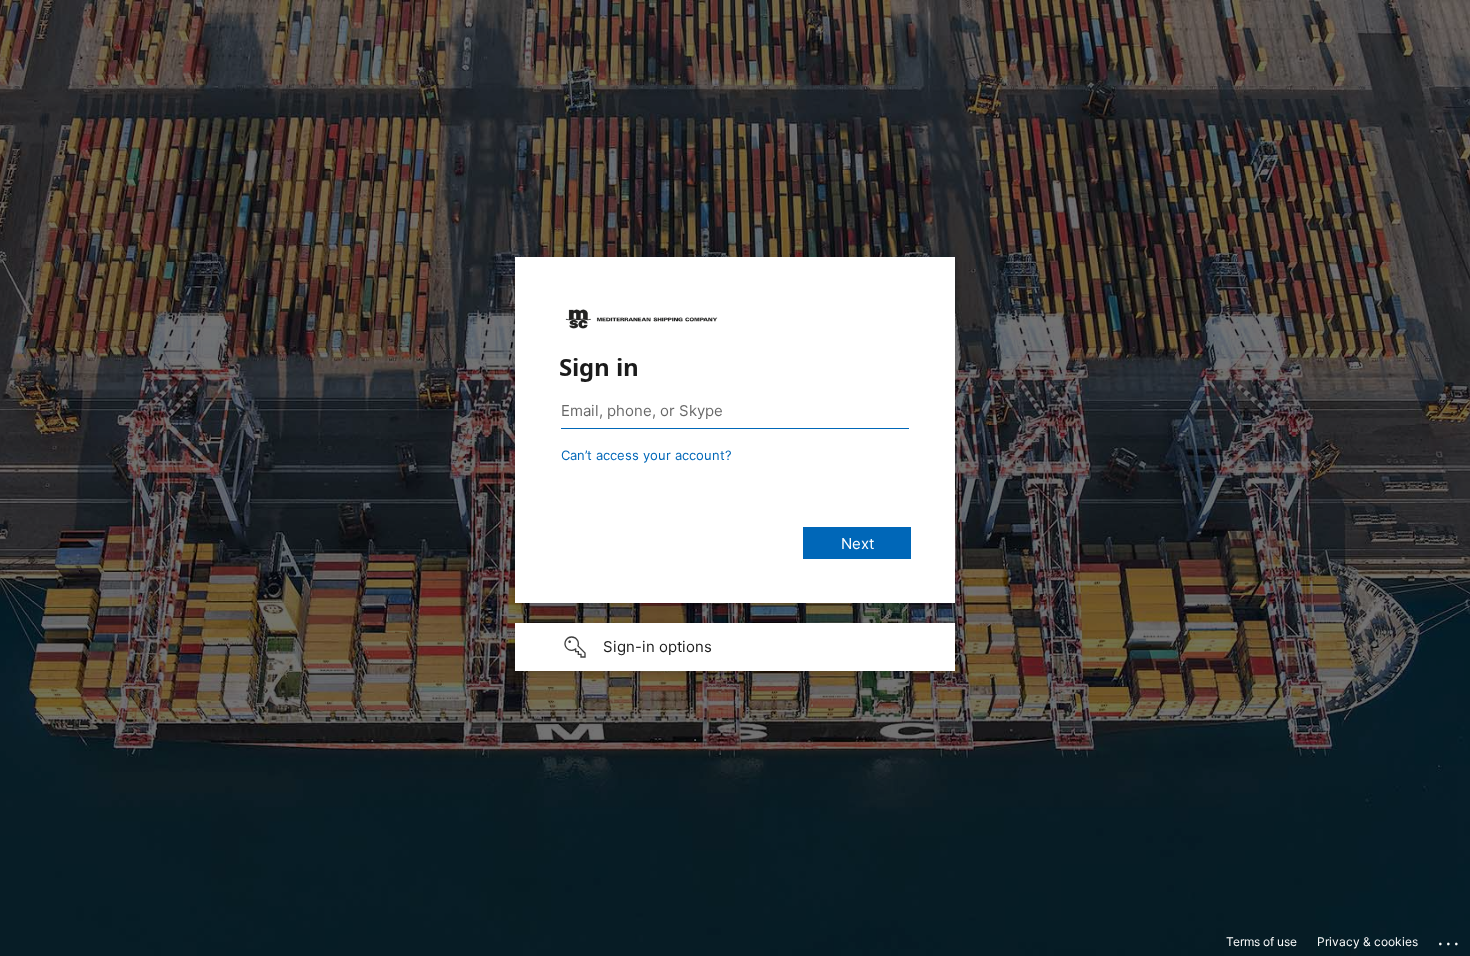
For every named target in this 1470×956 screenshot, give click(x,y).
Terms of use (1261, 941)
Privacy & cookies (1367, 941)
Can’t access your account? (646, 455)
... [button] (1450, 939)
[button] (735, 647)
